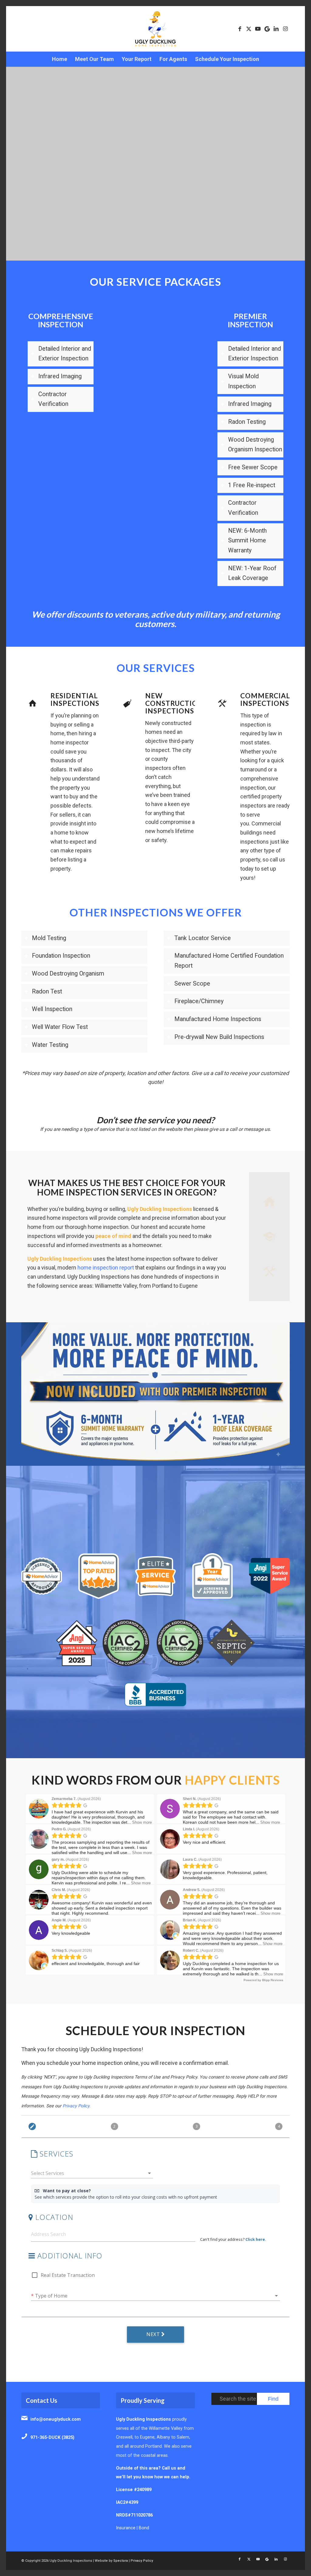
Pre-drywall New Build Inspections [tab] (219, 1037)
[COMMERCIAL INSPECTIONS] (222, 703)
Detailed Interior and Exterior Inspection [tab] (65, 354)
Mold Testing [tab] (49, 938)
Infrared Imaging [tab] (60, 376)
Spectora (121, 2561)
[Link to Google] (267, 29)
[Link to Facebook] (240, 29)
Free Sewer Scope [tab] (253, 467)
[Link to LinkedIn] (276, 29)
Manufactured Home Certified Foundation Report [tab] (229, 961)
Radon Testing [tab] (247, 422)
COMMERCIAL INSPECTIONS (265, 700)
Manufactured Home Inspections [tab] (218, 1019)
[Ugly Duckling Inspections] (155, 29)
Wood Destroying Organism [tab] (68, 974)
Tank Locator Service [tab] (203, 938)
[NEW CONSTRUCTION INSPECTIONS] (127, 703)
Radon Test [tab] (47, 991)
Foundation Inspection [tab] (61, 956)
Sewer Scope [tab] (192, 984)
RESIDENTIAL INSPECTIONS (75, 700)
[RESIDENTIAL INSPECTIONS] (32, 703)
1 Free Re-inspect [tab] (252, 485)
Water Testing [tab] (50, 1045)
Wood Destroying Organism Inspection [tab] (255, 445)
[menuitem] (60, 59)
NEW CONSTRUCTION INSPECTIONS (174, 703)
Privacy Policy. (77, 2106)
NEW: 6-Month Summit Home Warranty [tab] (247, 541)
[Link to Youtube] (258, 29)
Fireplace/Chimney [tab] (199, 1001)
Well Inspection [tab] (52, 1009)
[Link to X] (249, 29)
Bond (144, 2528)
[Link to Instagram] (285, 29)
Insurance (126, 2528)
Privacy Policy (142, 2561)
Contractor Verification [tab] (53, 399)
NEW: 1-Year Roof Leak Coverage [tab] (252, 573)
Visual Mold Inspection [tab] (243, 381)
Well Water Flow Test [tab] (60, 1027)
